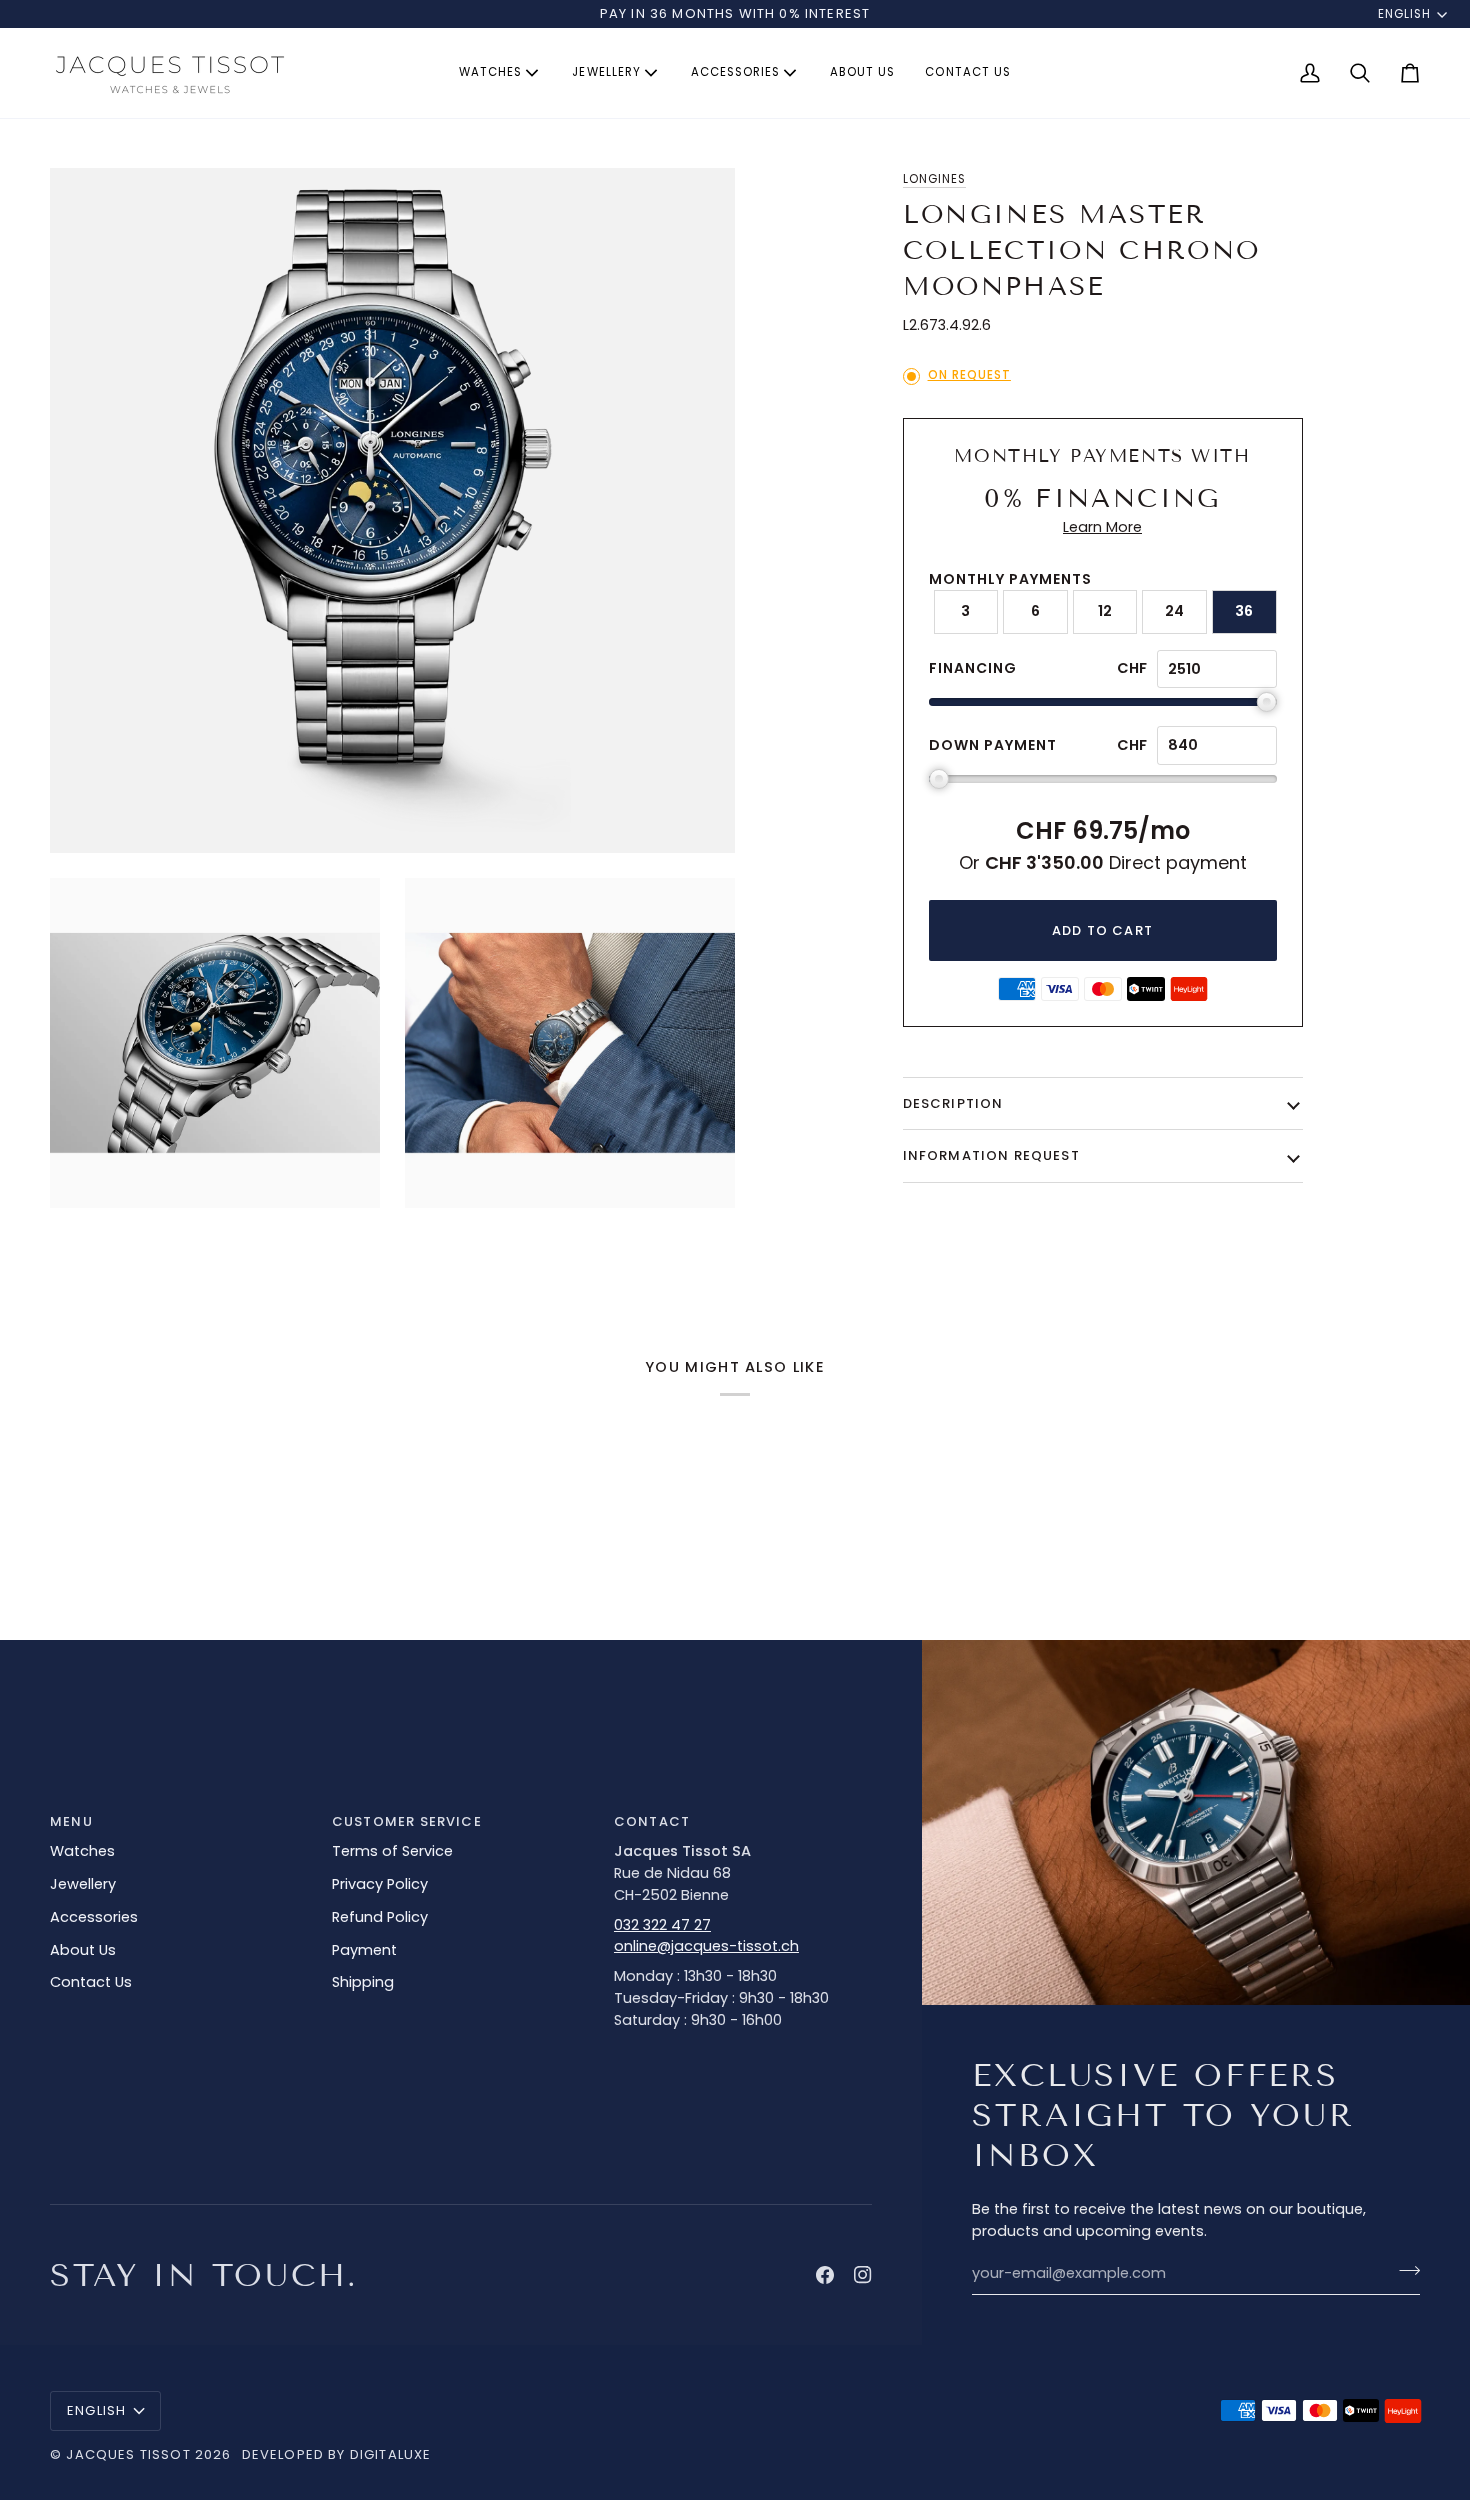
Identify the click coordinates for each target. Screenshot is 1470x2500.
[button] (500, 73)
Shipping (363, 1982)
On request (969, 375)
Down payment (993, 745)
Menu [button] (71, 1821)
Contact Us (91, 1982)
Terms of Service (392, 1851)
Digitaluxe (391, 2454)
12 (1105, 611)
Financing (973, 668)
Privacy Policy (380, 1884)
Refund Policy (380, 1917)
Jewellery (83, 1884)
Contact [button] (652, 1821)
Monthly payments (1010, 579)
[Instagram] (863, 2275)
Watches (82, 1851)
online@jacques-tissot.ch (706, 1946)
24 (1174, 611)
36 (1244, 611)
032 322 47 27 (662, 1925)
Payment (364, 1950)
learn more (1102, 527)
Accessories (94, 1917)
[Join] (1403, 2271)
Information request (991, 1155)
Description (953, 1103)
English (1404, 14)
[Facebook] (825, 2275)
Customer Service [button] (407, 1821)
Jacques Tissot (128, 2454)
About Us (83, 1950)
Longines (934, 179)
